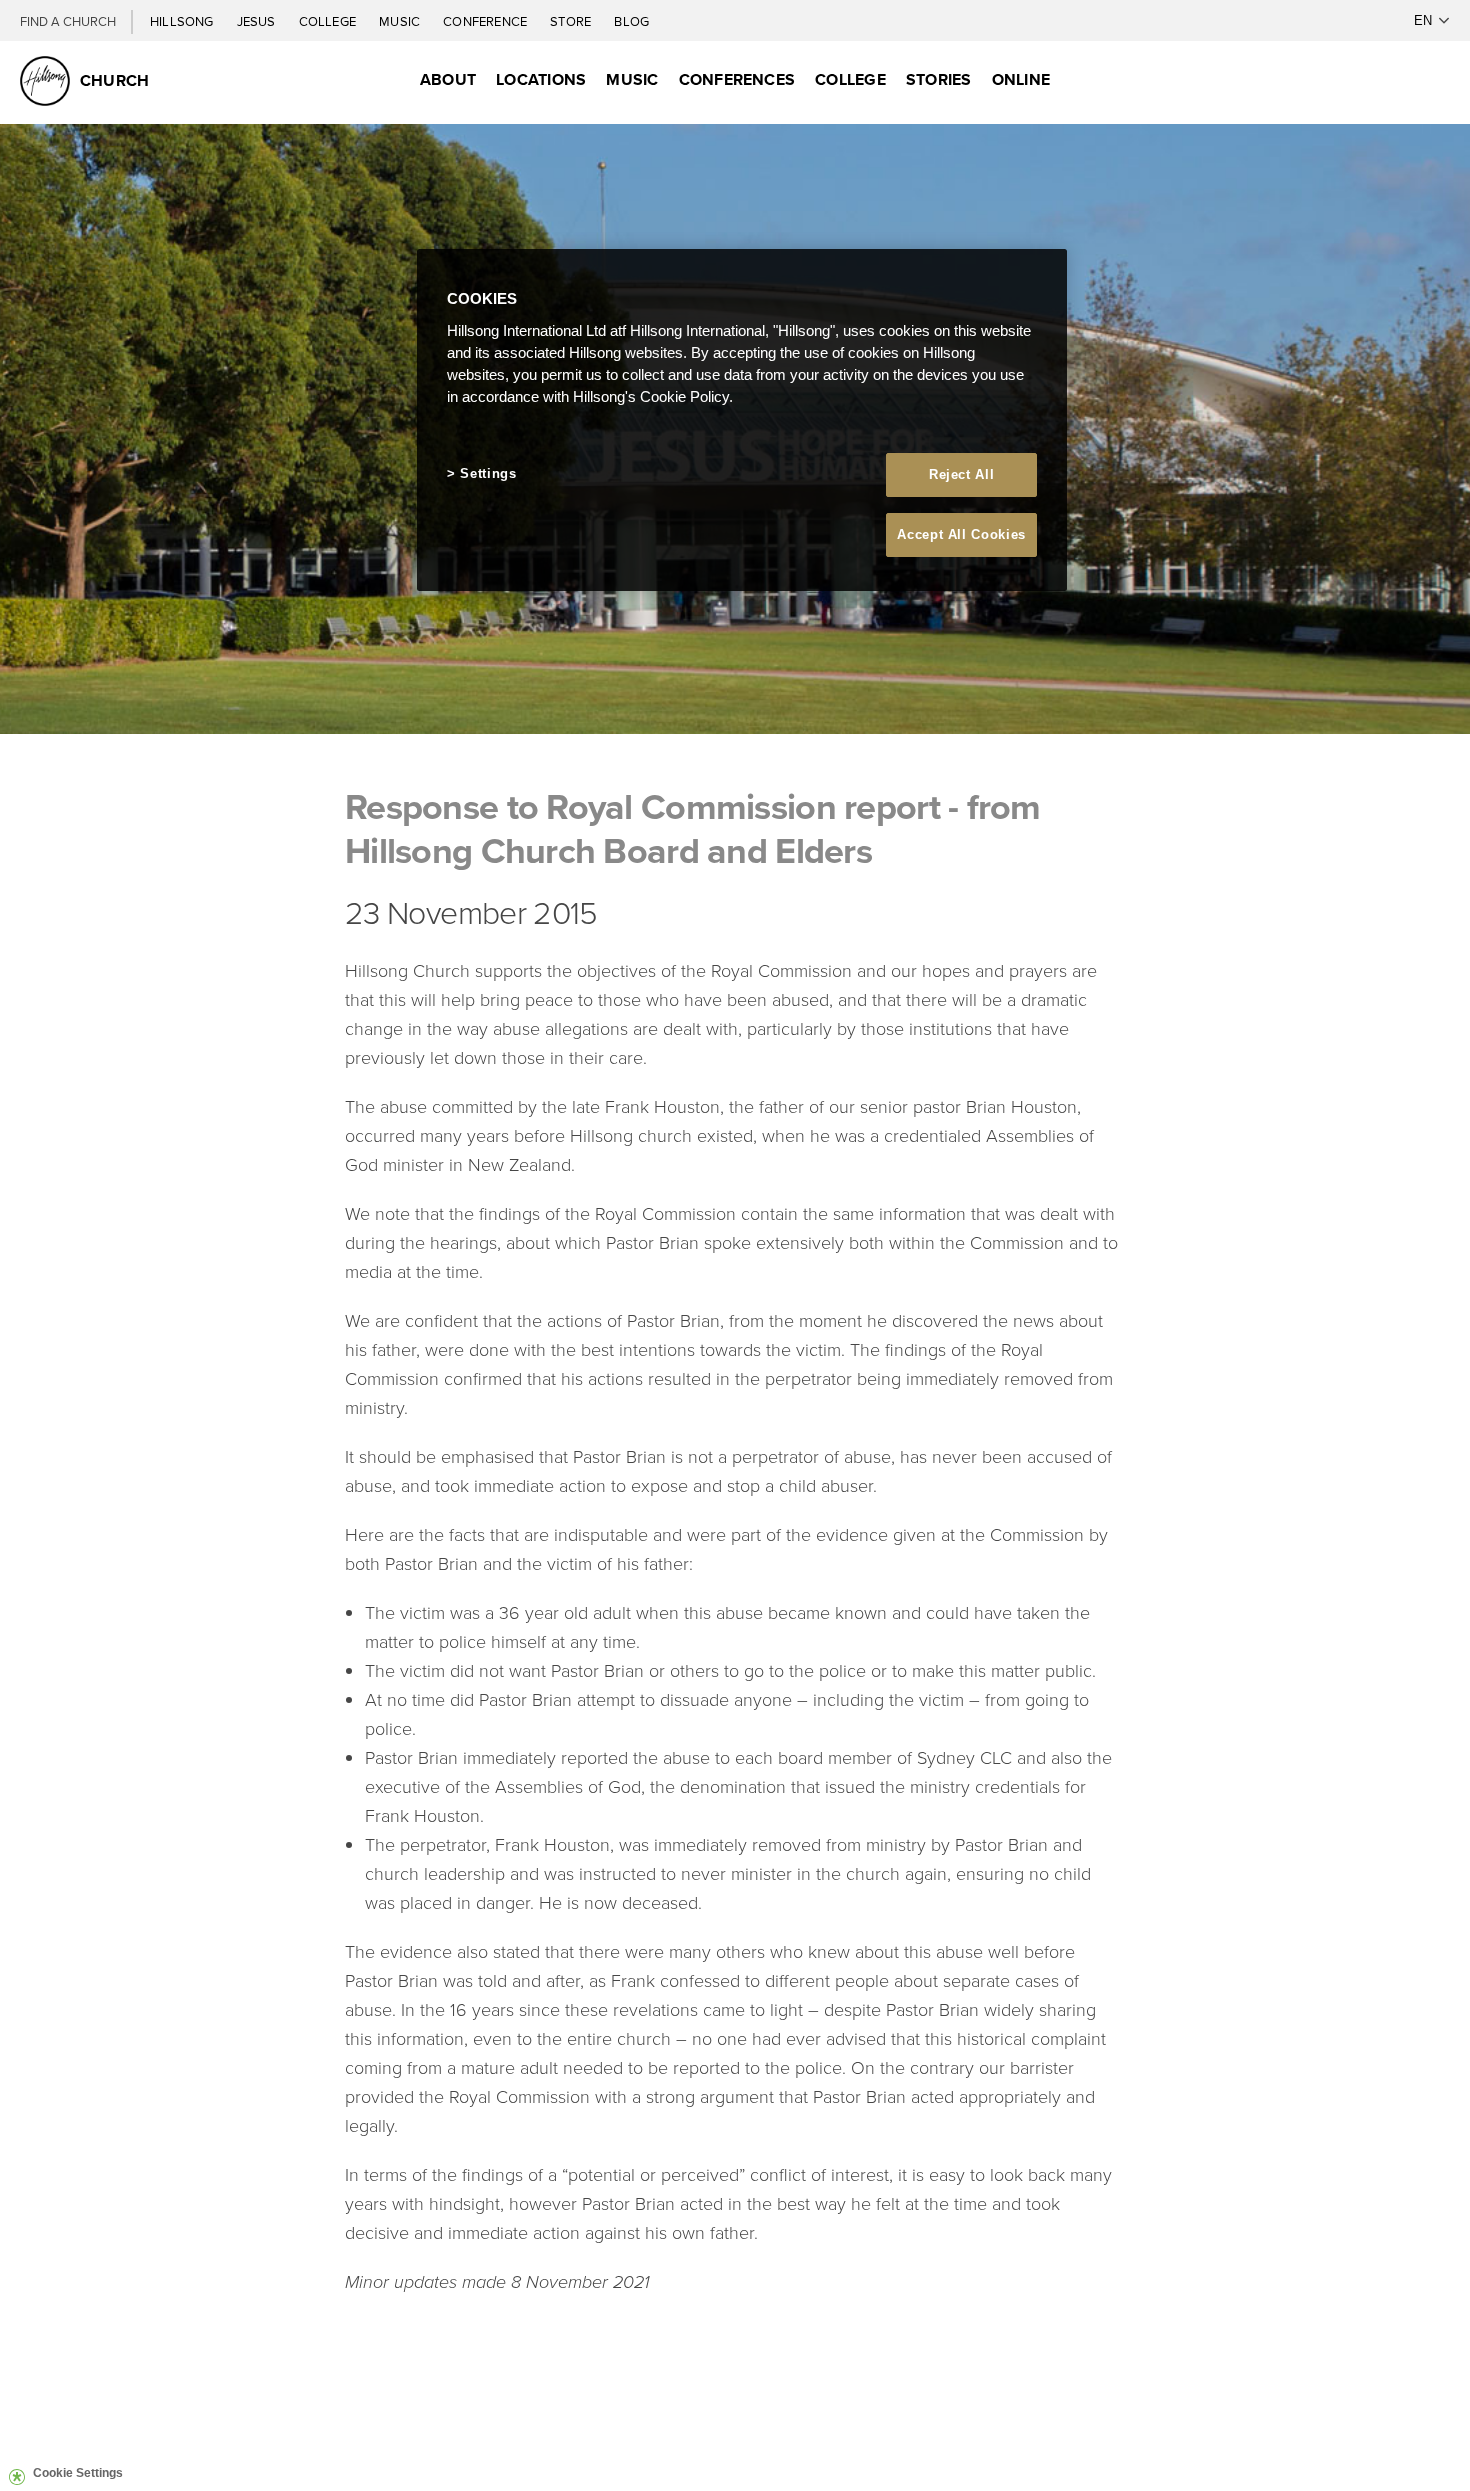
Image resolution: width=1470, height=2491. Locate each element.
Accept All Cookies (961, 534)
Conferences (737, 79)
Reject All (962, 474)
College (329, 21)
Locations (541, 79)
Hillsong (183, 21)
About (448, 79)
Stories (939, 79)
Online (1021, 79)
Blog (631, 21)
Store (572, 21)
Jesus (258, 21)
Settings (488, 473)
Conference (486, 21)
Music (401, 21)
